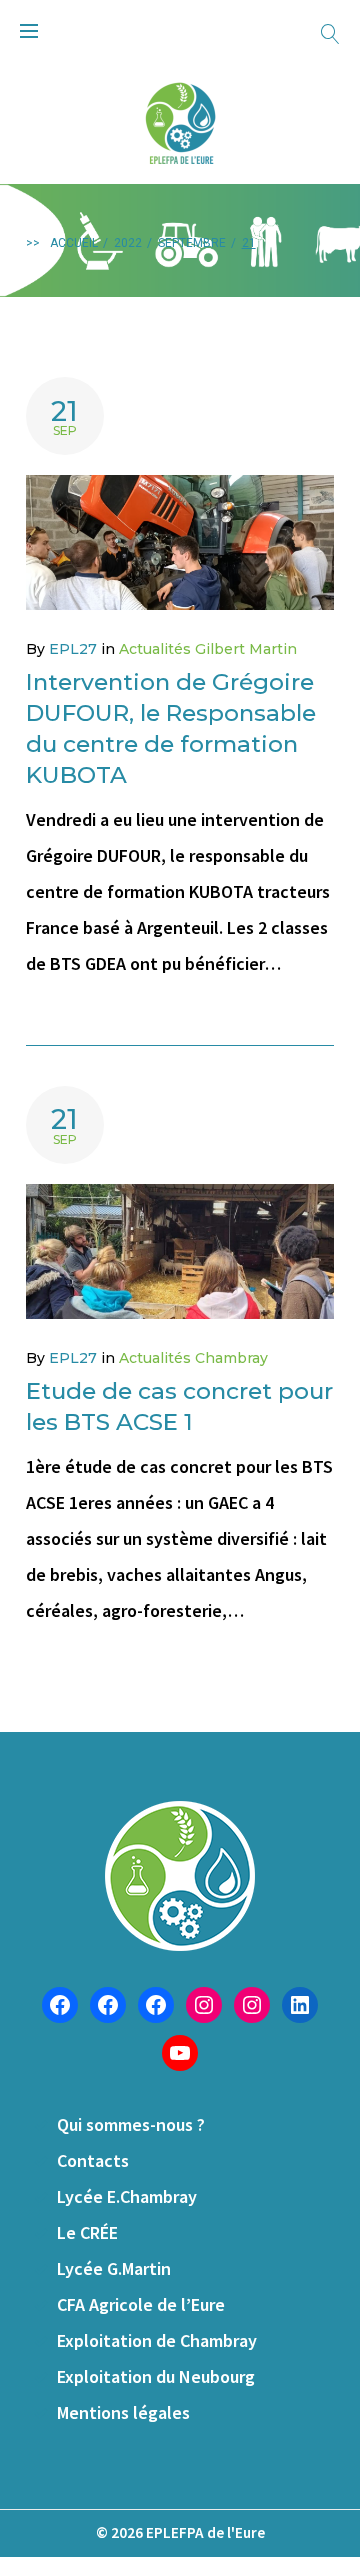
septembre (192, 243)
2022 (128, 243)
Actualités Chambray (193, 1358)
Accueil (74, 243)
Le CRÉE (87, 2232)
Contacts (93, 2160)
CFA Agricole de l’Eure (141, 2304)
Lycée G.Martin (114, 2268)
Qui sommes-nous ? (131, 2124)
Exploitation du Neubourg (156, 2376)
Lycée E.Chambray (127, 2196)
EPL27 (73, 649)
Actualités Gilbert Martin (208, 649)
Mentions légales (123, 2412)
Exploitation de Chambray (157, 2340)
